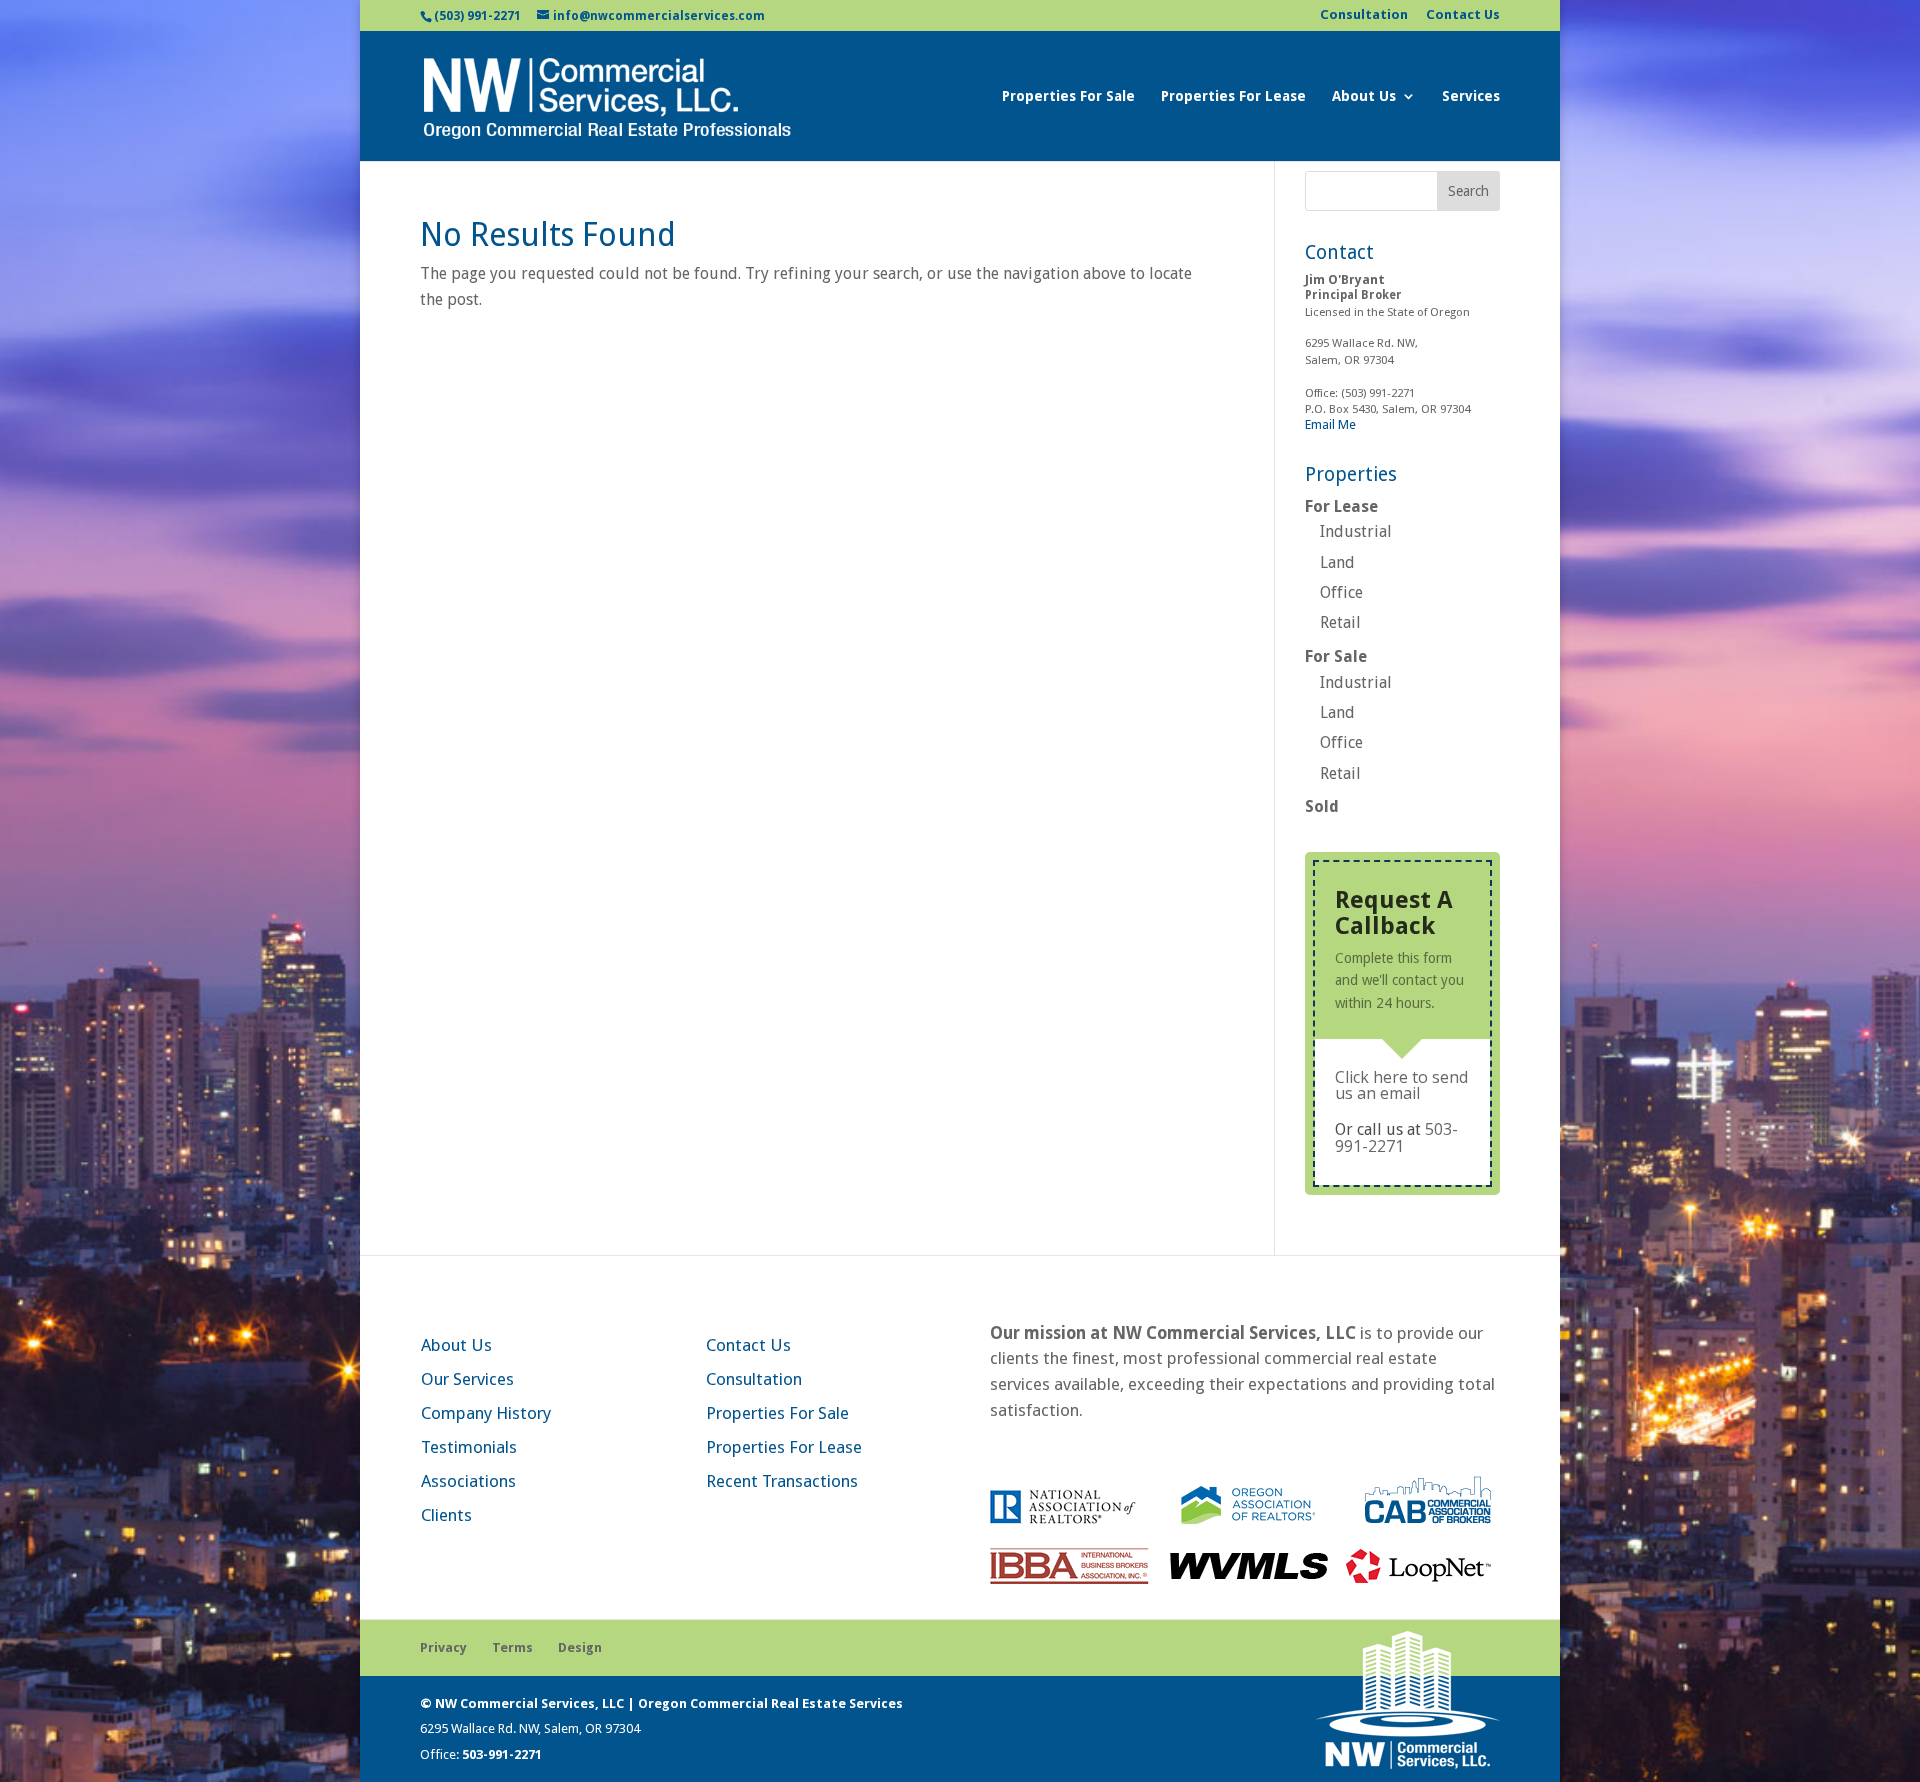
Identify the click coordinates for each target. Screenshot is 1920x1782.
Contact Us (1463, 15)
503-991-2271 (1396, 1137)
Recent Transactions (782, 1481)
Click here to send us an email (1401, 1085)
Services (1471, 96)
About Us (1364, 96)
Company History (486, 1413)
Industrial (1356, 531)
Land (1337, 562)
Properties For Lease (1233, 96)
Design (580, 1647)
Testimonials (469, 1447)
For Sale (1336, 656)
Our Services (467, 1379)
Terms (512, 1647)
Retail (1340, 622)
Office (1341, 592)
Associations (468, 1481)
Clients (446, 1515)
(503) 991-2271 (477, 16)
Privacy (443, 1647)
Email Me (1330, 424)
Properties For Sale (1068, 96)
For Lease (1341, 506)
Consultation (1364, 15)
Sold (1322, 806)
